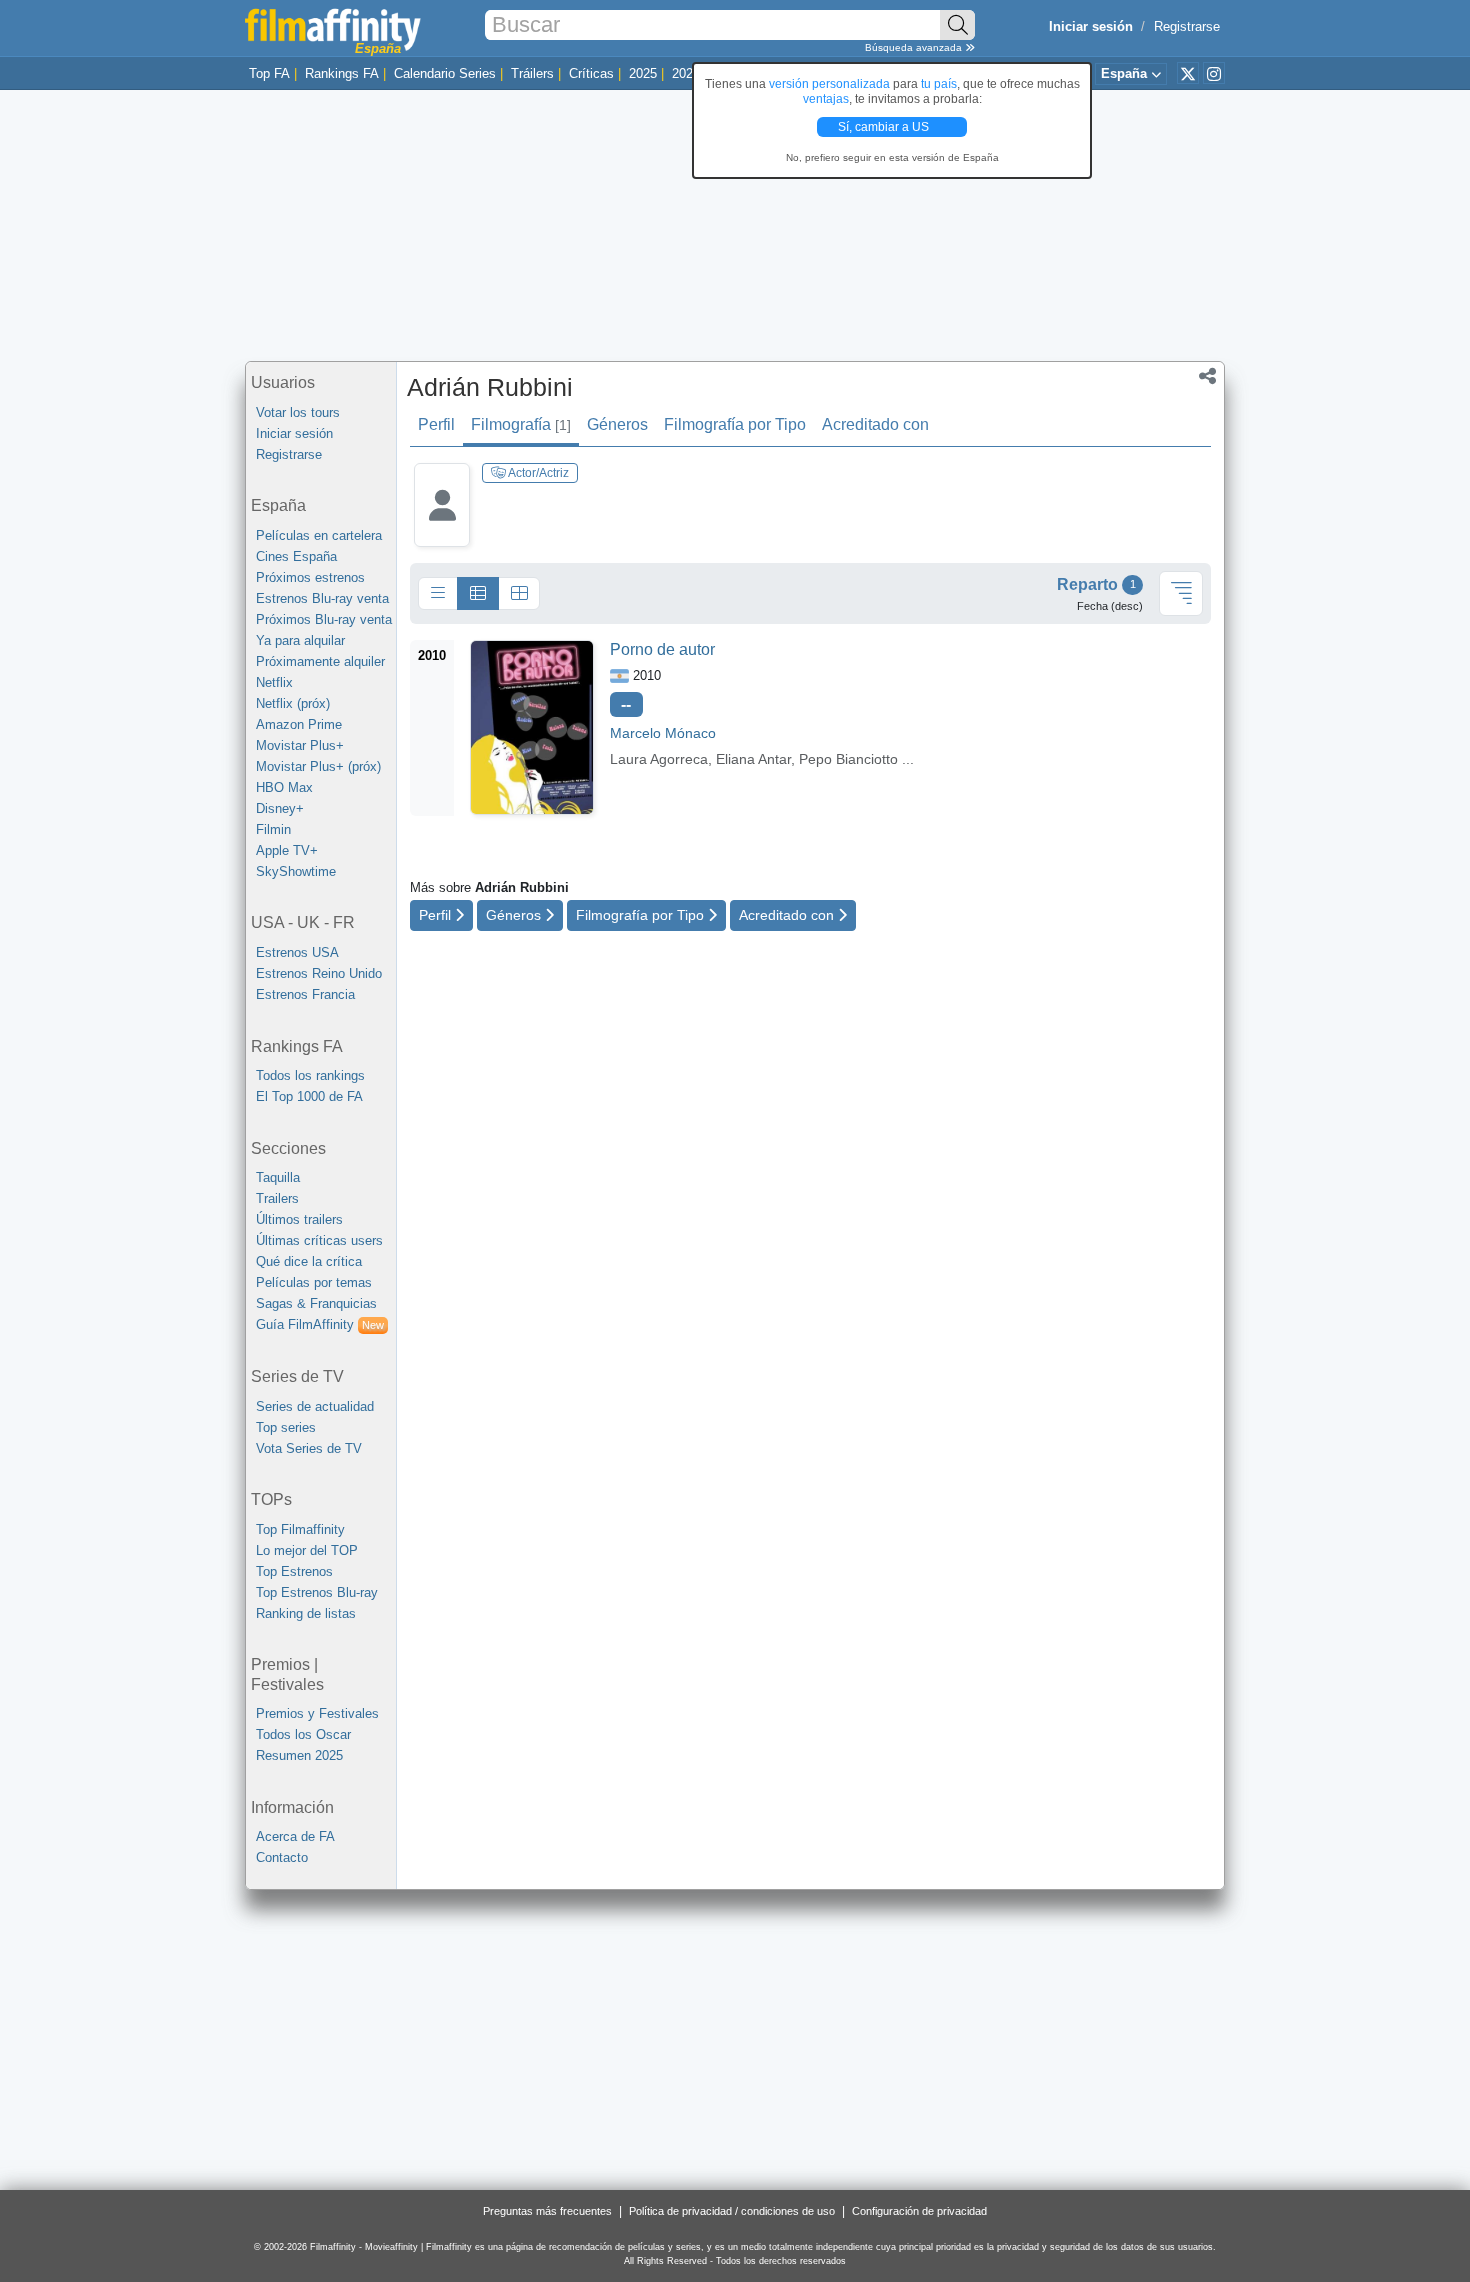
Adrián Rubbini (490, 387)
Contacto (282, 1857)
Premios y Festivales (317, 1713)
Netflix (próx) (293, 703)
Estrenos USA (297, 952)
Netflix (274, 682)
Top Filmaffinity (300, 1529)
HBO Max (284, 787)
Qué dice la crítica (309, 1261)
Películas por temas (314, 1282)
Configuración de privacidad (919, 2211)
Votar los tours (298, 412)
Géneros (617, 424)
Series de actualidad (315, 1406)
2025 (643, 73)
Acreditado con (875, 424)
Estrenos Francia (305, 994)
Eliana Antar (753, 759)
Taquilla (278, 1177)
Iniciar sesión (294, 433)
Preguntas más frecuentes (547, 2211)
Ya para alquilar (300, 640)
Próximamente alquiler (320, 661)
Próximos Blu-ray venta (324, 619)
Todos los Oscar (303, 1734)
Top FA (269, 73)
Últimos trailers (299, 1219)
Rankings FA (342, 73)
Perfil (436, 424)
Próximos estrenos (310, 577)
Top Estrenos (294, 1571)
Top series (286, 1427)
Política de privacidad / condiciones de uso (732, 2211)
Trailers (277, 1198)
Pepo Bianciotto (848, 759)
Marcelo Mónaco (663, 733)
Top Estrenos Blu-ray (317, 1592)
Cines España (296, 556)
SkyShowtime (296, 871)
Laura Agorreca (659, 759)
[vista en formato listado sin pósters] (438, 594)
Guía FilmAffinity (320, 1324)
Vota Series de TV (309, 1448)
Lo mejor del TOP (307, 1550)
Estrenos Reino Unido (319, 973)
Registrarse (1187, 26)
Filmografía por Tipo (735, 424)
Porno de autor (662, 649)
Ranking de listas (306, 1613)
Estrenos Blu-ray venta (322, 598)
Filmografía (521, 424)
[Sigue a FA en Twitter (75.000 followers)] (1188, 73)
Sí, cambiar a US (885, 127)
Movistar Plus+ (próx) (318, 766)
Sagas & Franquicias (316, 1303)
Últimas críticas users (319, 1240)
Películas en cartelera (319, 535)
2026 (686, 73)
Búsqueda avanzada (915, 47)
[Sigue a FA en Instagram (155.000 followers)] (1214, 73)
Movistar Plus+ (300, 745)
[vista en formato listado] (478, 594)
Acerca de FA (295, 1836)
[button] (1207, 378)
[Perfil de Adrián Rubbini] (442, 520)
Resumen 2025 (299, 1755)
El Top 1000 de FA (309, 1096)
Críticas (591, 73)
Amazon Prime (299, 724)
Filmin (273, 829)
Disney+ (280, 808)
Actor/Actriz (537, 473)
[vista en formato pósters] (519, 594)
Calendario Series (445, 73)
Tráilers (532, 73)
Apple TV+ (287, 850)
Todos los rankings (310, 1075)
